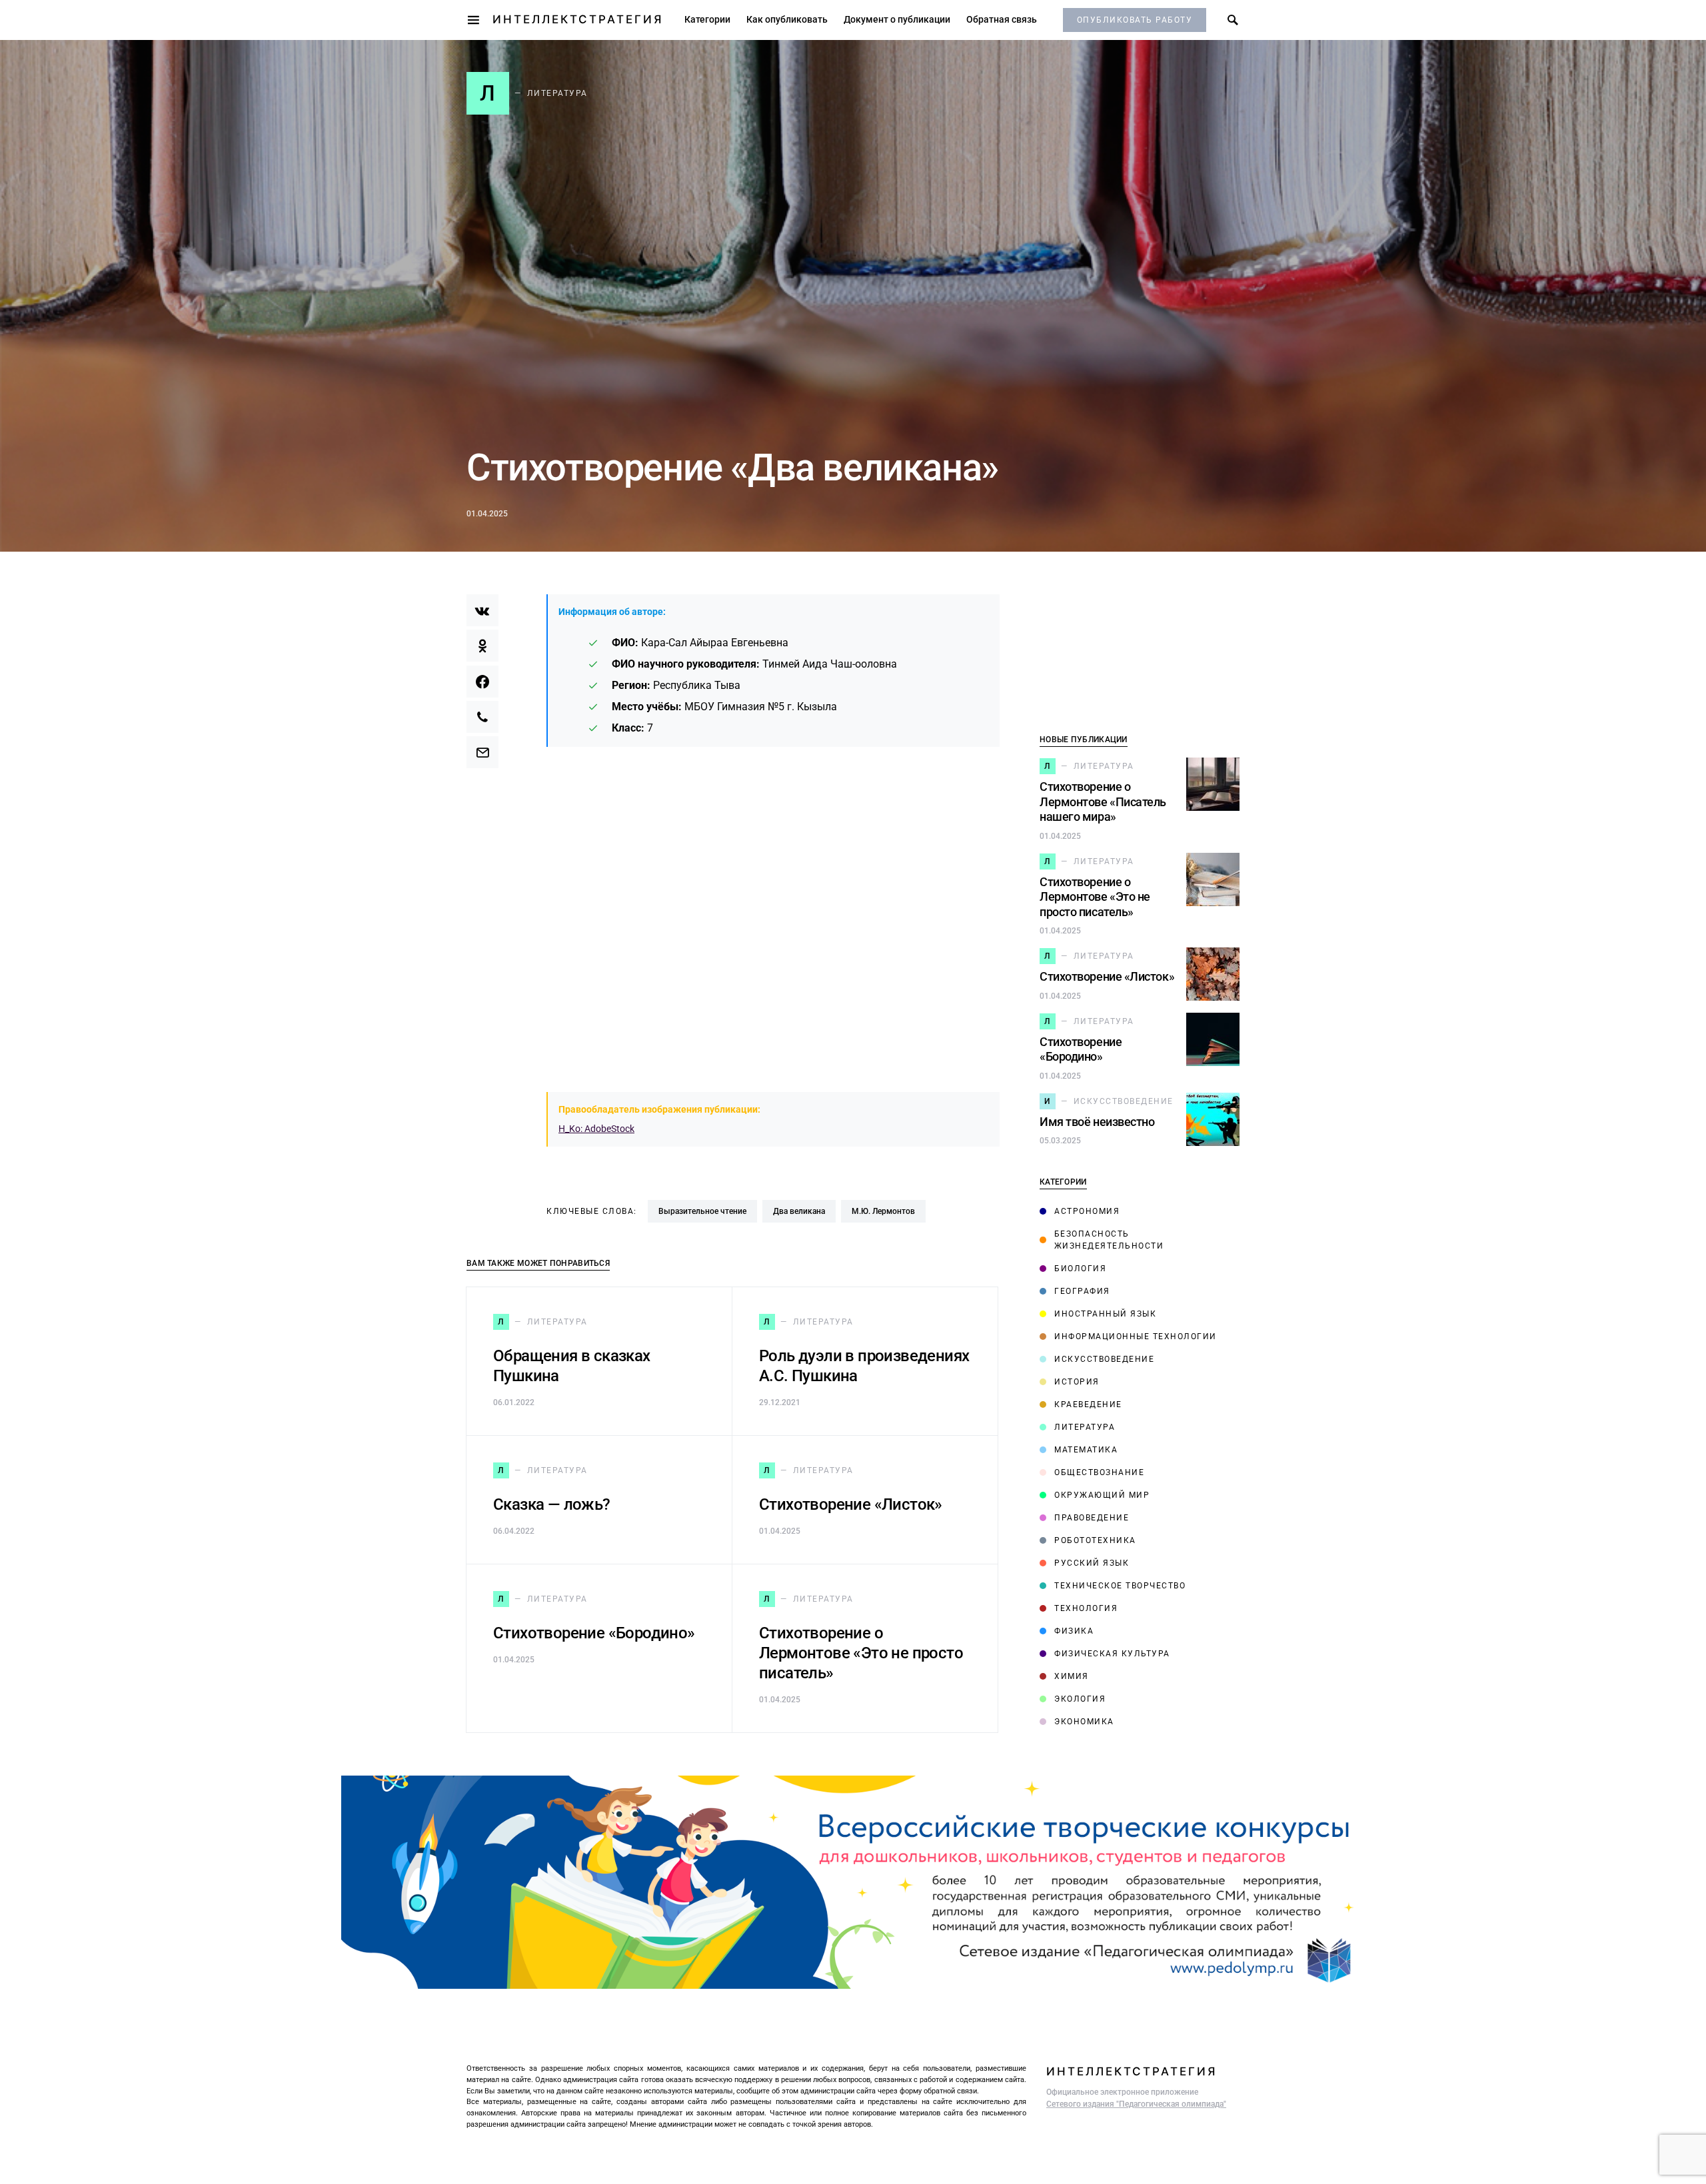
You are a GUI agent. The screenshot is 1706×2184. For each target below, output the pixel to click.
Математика (1086, 1450)
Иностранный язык (1105, 1314)
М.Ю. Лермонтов (883, 1211)
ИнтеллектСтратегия (578, 19)
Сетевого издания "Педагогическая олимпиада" (1136, 2104)
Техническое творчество (1120, 1586)
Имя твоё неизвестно (1097, 1122)
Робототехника (1095, 1540)
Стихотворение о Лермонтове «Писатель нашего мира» (1103, 802)
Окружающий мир (1102, 1495)
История (1077, 1382)
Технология (1086, 1608)
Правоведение (1092, 1518)
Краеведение (1088, 1404)
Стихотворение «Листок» (851, 1504)
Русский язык (1092, 1563)
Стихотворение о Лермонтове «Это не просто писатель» (861, 1653)
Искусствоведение (1104, 1359)
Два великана (799, 1211)
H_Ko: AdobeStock (596, 1129)
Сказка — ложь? (552, 1504)
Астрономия (1087, 1211)
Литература (1085, 1427)
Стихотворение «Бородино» (594, 1633)
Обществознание (1099, 1472)
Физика (1074, 1631)
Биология (1080, 1269)
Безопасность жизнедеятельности (1109, 1240)
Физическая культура (1112, 1654)
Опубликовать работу (1135, 20)
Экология (1080, 1699)
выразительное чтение (702, 1211)
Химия (1072, 1676)
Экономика (1084, 1722)
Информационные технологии (1136, 1337)
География (1082, 1291)
